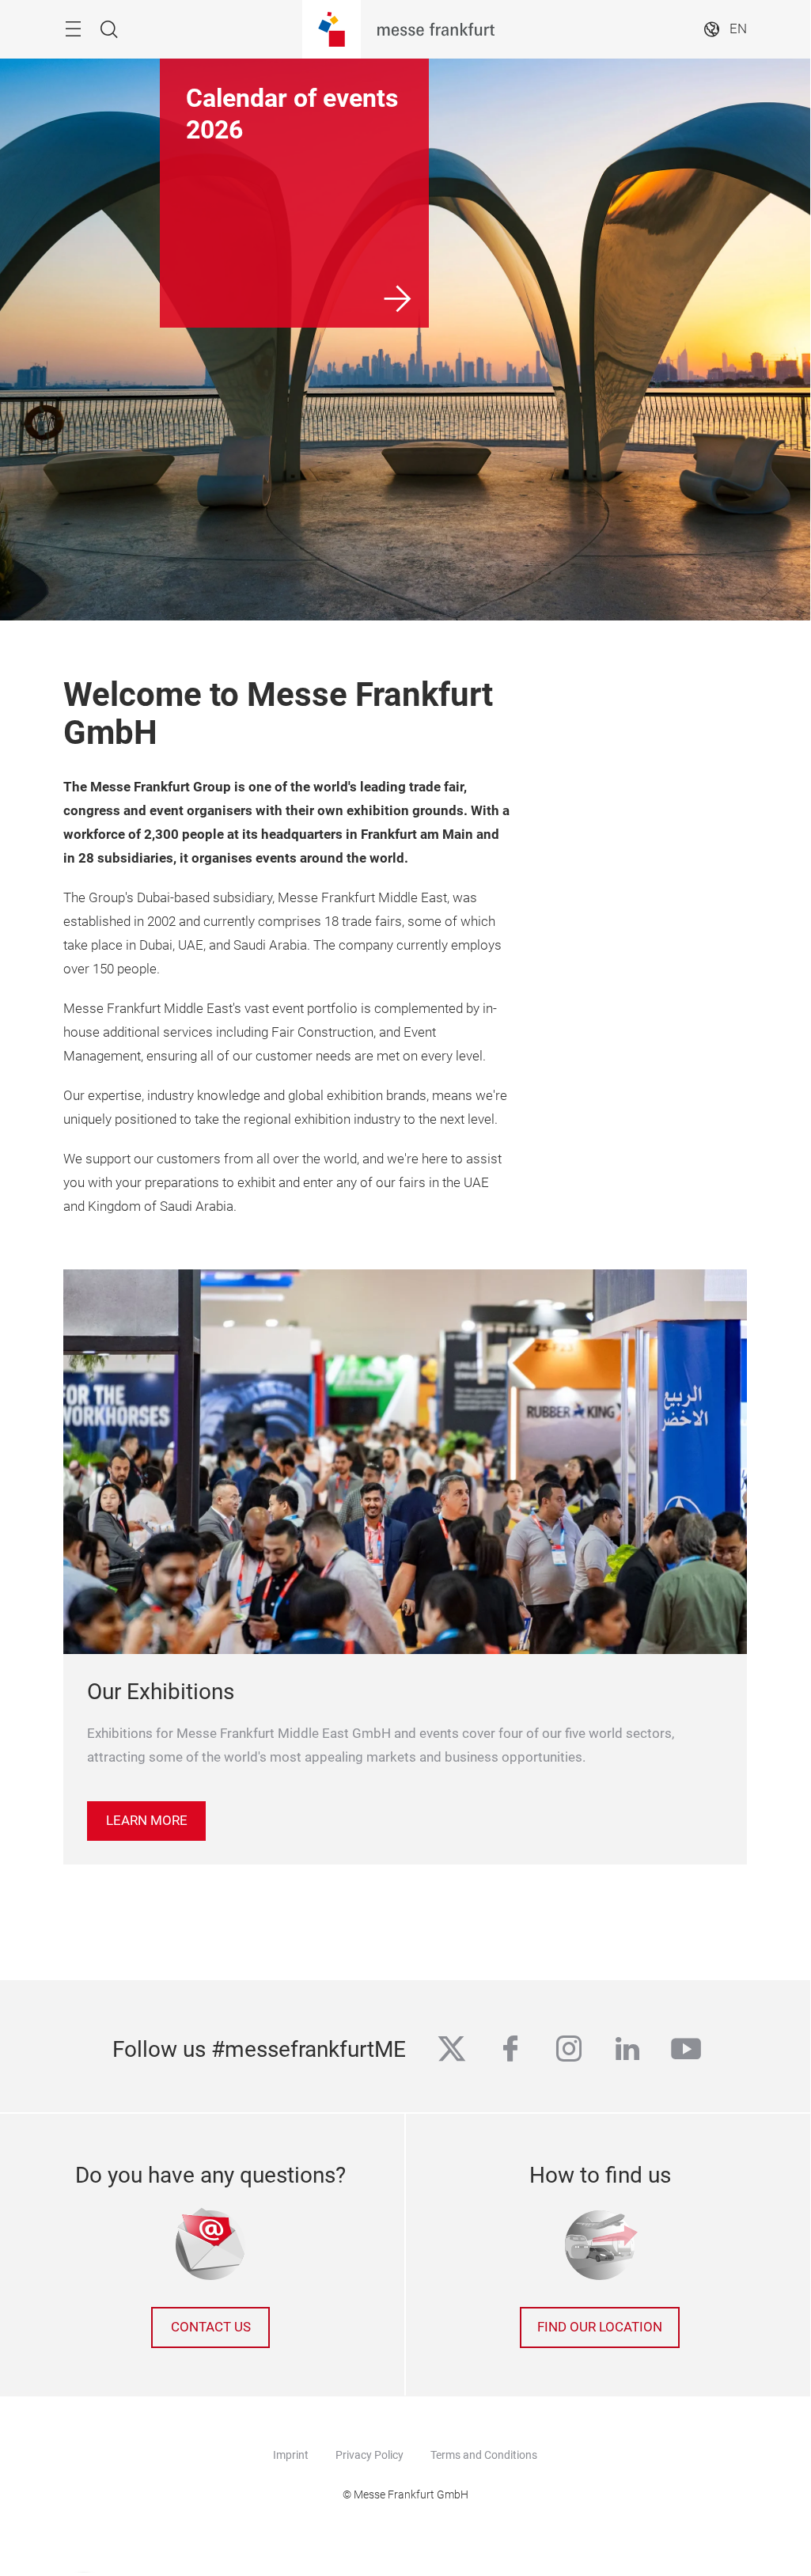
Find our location (600, 2327)
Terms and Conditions (484, 2455)
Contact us (211, 2327)
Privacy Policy (369, 2455)
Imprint (291, 2455)
